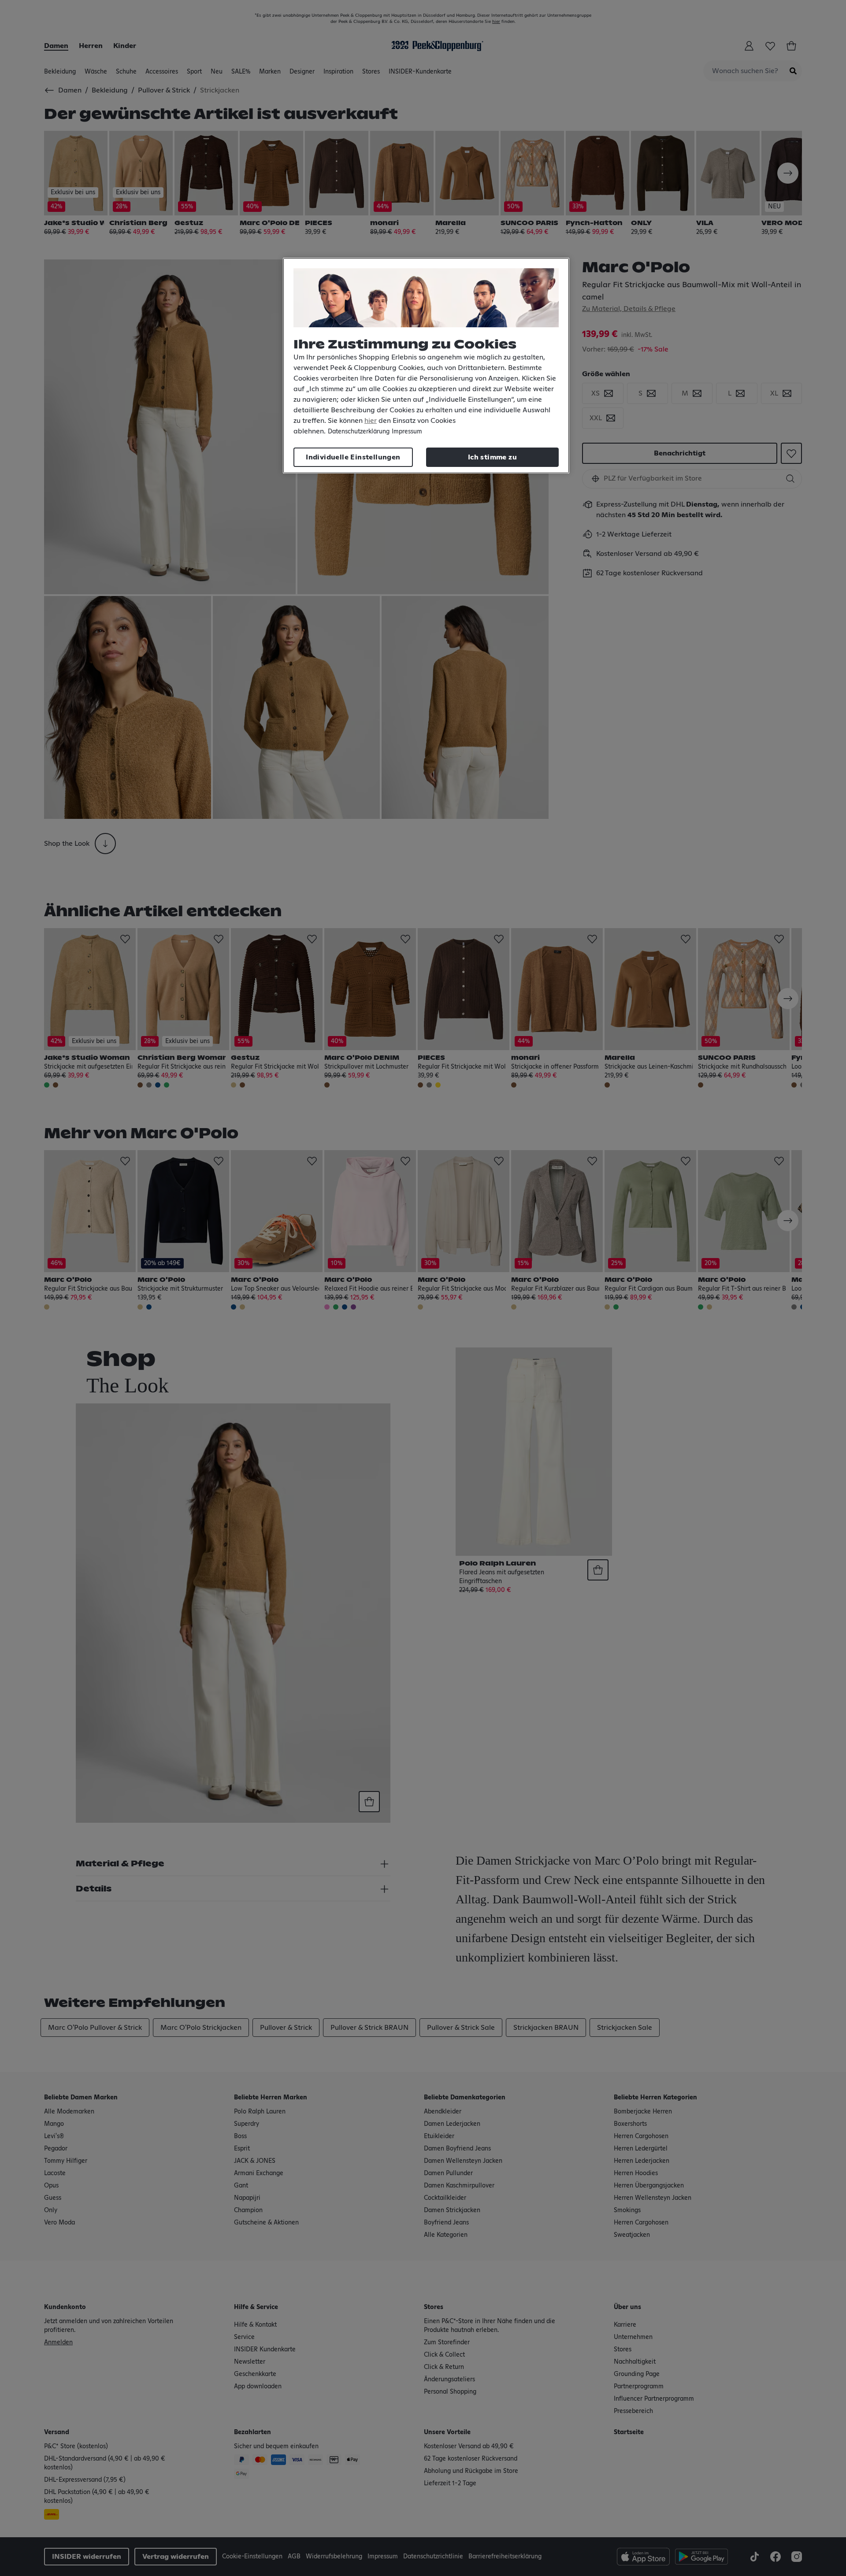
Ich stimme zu (492, 457)
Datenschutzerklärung (359, 432)
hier (371, 421)
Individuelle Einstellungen (353, 457)
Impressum (407, 432)
